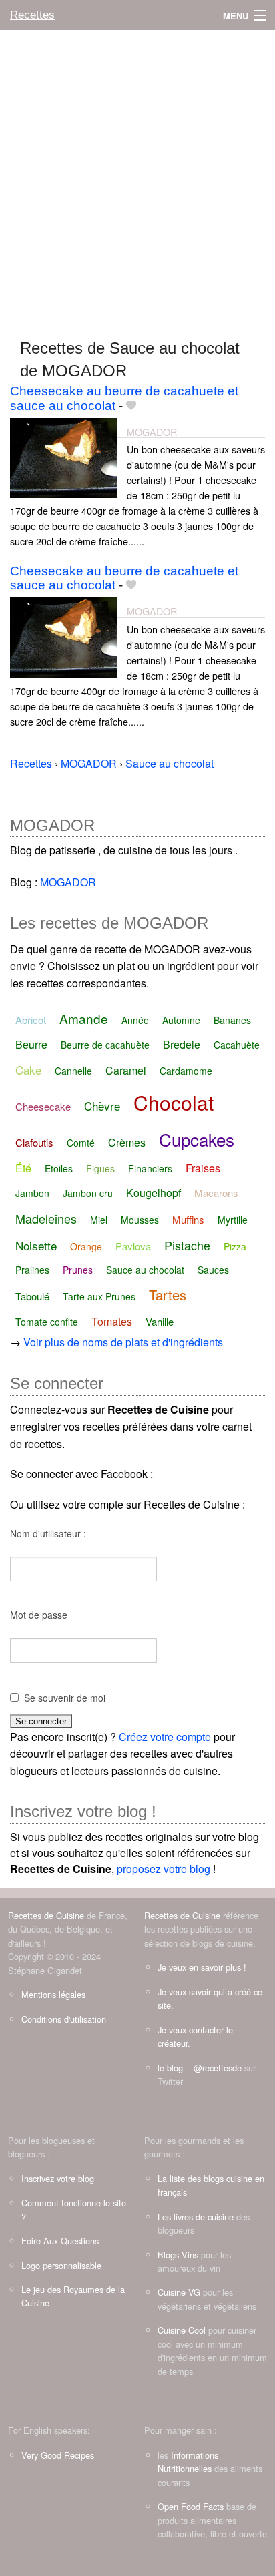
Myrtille (233, 1220)
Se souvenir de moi (65, 1698)
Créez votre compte (165, 1737)
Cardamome (186, 1071)
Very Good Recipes (58, 2455)
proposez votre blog (164, 1869)
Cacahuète (237, 1045)
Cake (28, 1070)
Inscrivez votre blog (58, 2178)
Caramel (126, 1070)
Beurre (31, 1044)
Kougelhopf (154, 1193)
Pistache (187, 1245)
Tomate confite (47, 1322)
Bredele (182, 1044)
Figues (100, 1168)
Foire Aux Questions (60, 2241)
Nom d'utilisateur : (48, 1533)
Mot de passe (39, 1615)
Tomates (112, 1321)
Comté (81, 1143)
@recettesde (218, 2068)
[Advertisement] (137, 178)
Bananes (232, 1020)
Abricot (31, 1020)
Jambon (32, 1193)
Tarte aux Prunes (99, 1296)
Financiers (150, 1168)
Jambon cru (88, 1193)
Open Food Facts (191, 2506)
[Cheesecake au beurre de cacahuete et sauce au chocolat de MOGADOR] (63, 456)
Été (23, 1168)
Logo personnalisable (61, 2265)
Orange (86, 1246)
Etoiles (59, 1168)
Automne (181, 1020)
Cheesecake (43, 1106)
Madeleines (46, 1218)
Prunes (78, 1270)
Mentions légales (53, 1994)
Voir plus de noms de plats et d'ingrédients (123, 1342)
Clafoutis (34, 1142)
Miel (99, 1220)
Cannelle (73, 1071)
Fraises (203, 1168)
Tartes (168, 1295)
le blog (170, 2068)
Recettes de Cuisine (46, 1915)
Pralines (32, 1270)
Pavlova (133, 1246)
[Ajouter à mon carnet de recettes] (131, 406)
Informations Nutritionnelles (188, 2462)
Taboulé (32, 1296)
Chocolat (174, 1102)
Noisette (36, 1245)
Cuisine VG (179, 2292)
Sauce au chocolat (145, 1270)
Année (135, 1020)
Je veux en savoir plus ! (202, 1967)
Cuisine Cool (182, 2330)
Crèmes (127, 1142)
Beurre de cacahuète (105, 1045)
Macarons (216, 1193)
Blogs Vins (178, 2255)
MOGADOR (152, 432)
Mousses (140, 1220)
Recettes (32, 15)
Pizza (235, 1246)
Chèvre (102, 1106)
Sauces (213, 1270)
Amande (84, 1018)
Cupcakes (197, 1139)
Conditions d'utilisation (64, 2019)
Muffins (188, 1219)
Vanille (160, 1321)
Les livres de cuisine (196, 2217)
